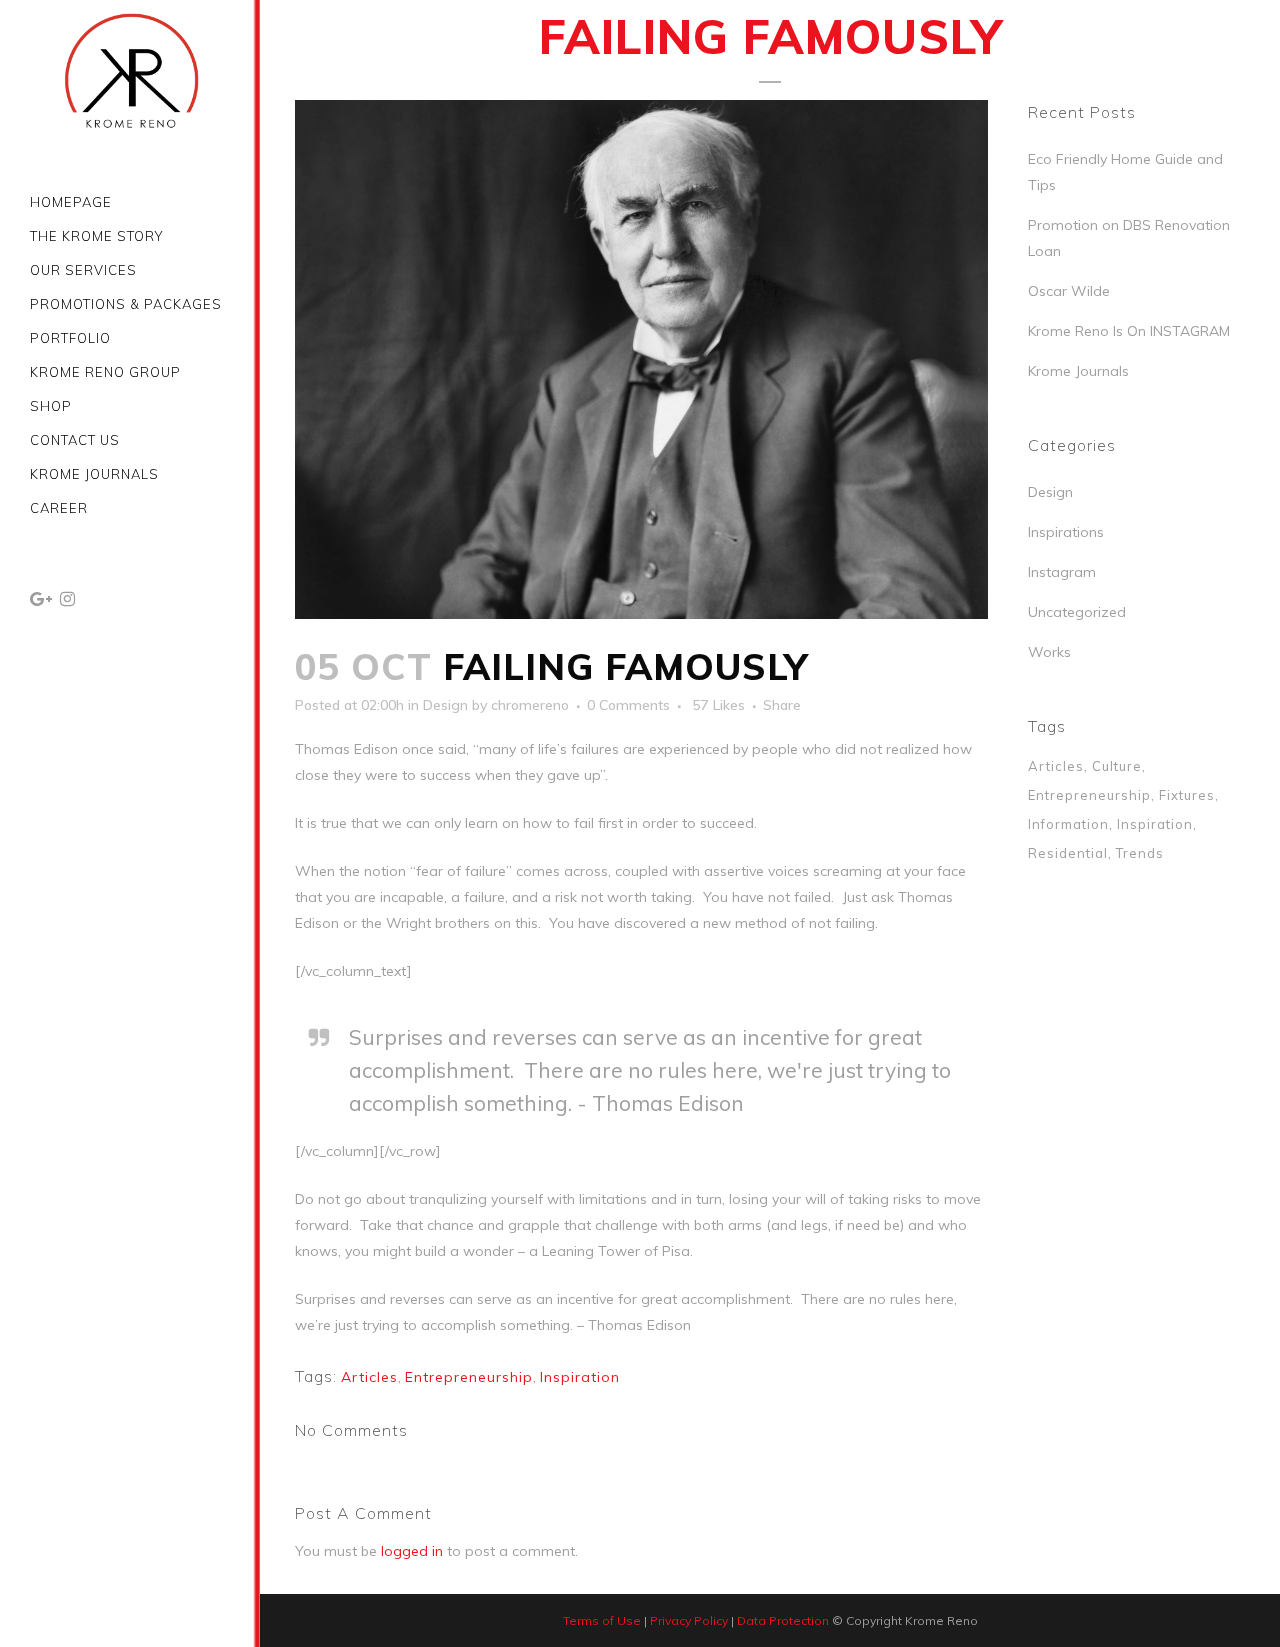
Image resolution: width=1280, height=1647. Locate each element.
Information (1068, 824)
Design (445, 705)
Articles (369, 1377)
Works (1049, 652)
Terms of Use (602, 1620)
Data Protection (783, 1620)
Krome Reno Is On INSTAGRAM (1129, 331)
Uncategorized (1077, 612)
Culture (1117, 766)
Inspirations (1066, 532)
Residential (1068, 853)
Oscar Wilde (1069, 291)
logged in (412, 1551)
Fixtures (1187, 795)
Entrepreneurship (469, 1377)
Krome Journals (1078, 371)
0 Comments (628, 705)
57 (718, 705)
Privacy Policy (689, 1620)
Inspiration (580, 1377)
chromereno (530, 705)
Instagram (1062, 572)
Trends (1140, 853)
